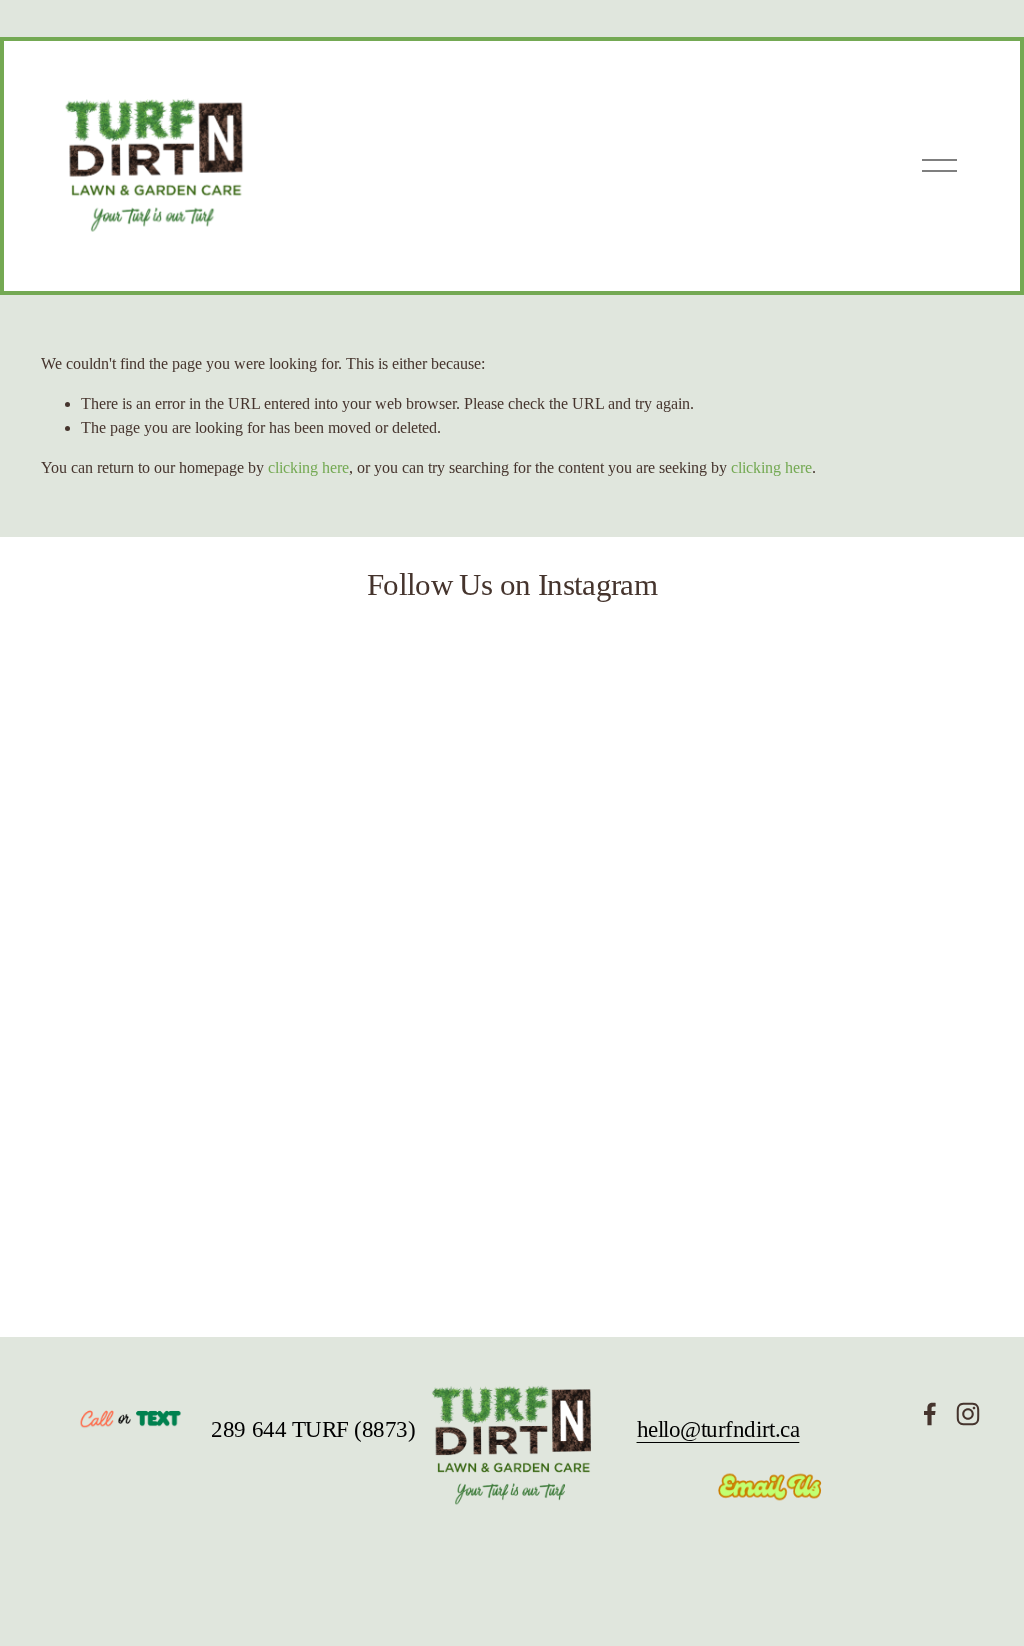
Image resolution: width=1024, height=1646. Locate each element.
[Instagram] (968, 1414)
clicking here (308, 467)
